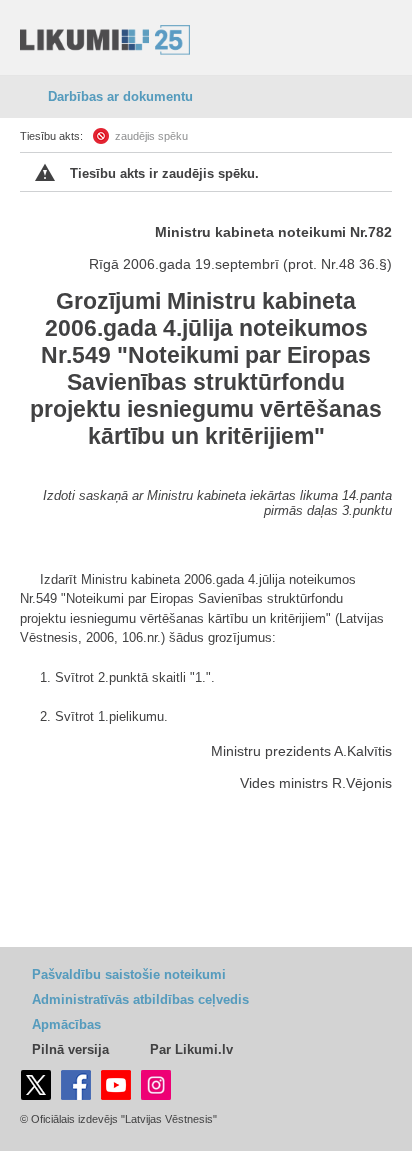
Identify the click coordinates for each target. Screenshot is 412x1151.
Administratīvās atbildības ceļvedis (140, 999)
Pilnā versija (70, 1049)
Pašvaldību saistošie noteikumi (129, 974)
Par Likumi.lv (191, 1049)
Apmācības (66, 1024)
